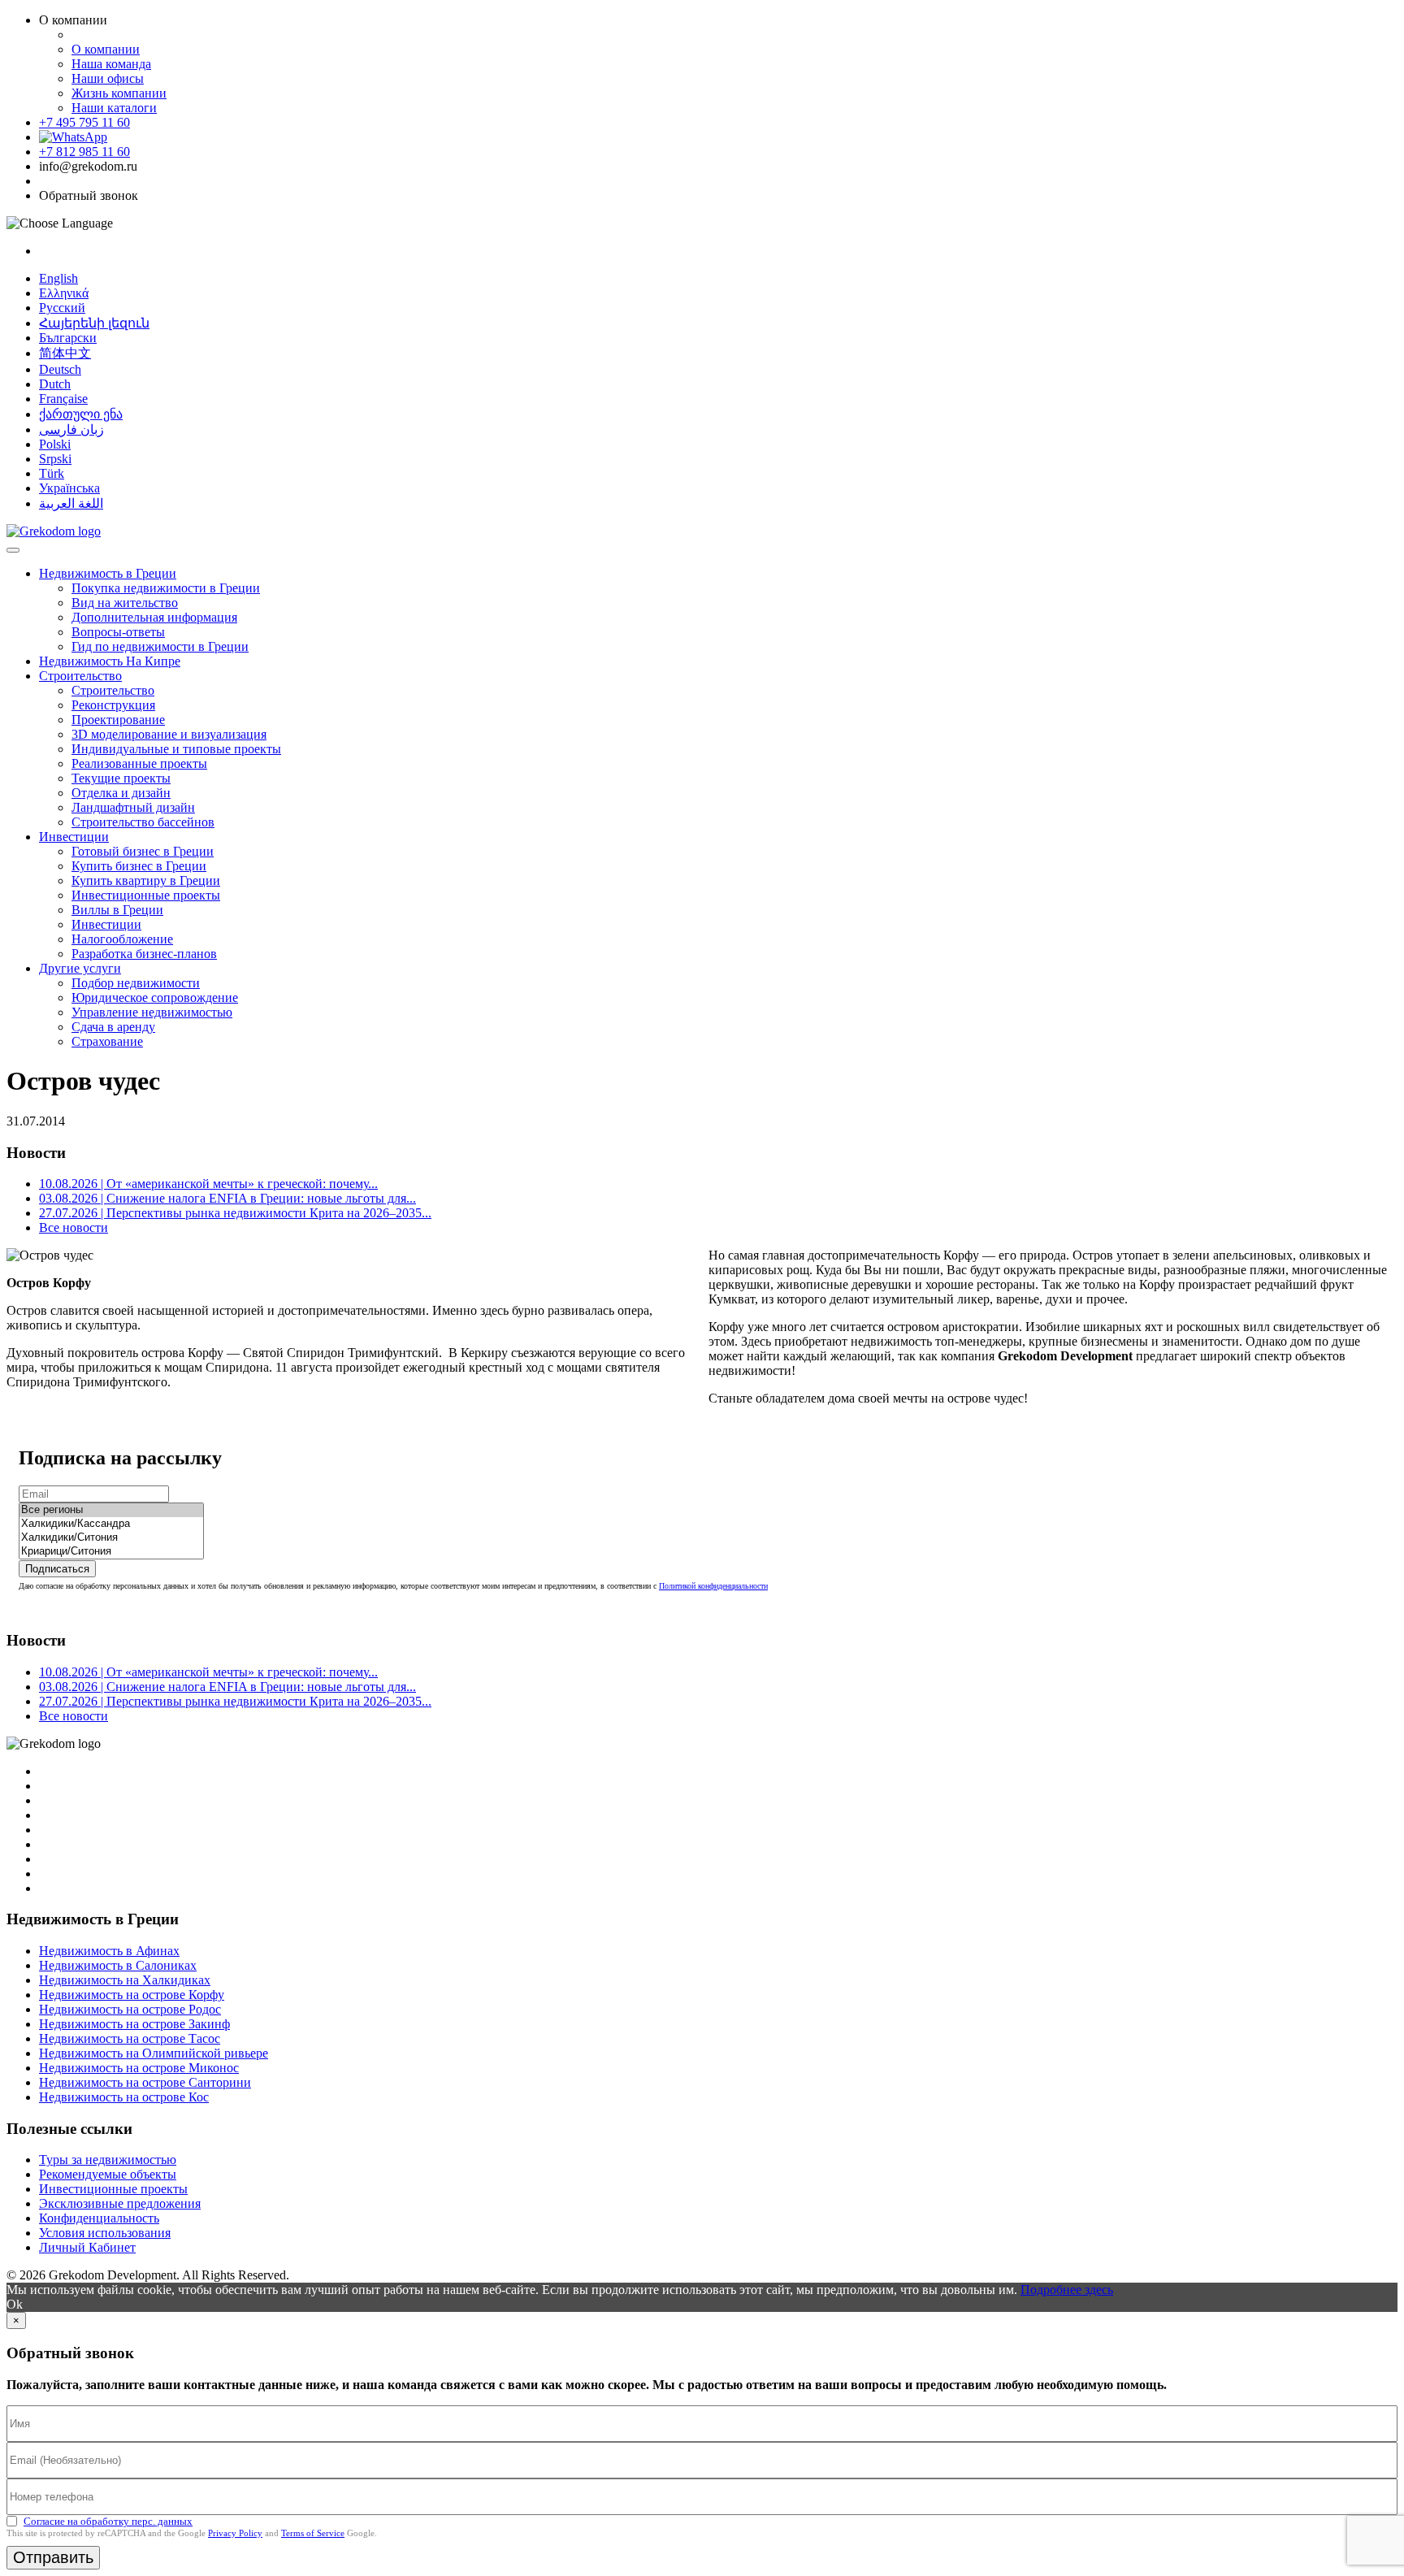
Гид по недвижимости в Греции (160, 646)
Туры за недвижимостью (108, 2160)
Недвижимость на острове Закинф (134, 2024)
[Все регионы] (111, 1510)
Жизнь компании (119, 93)
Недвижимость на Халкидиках (125, 1980)
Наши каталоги (114, 108)
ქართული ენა (81, 414)
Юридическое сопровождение (155, 997)
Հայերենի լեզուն (94, 323)
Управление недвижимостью (152, 1012)
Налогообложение (122, 939)
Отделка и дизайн (121, 793)
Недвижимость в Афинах (109, 1951)
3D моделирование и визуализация (169, 734)
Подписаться (57, 1569)
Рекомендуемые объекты (108, 2174)
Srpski (55, 459)
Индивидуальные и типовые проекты (176, 749)
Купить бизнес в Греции (139, 866)
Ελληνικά (64, 293)
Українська (69, 488)
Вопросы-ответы (118, 632)
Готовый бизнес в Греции (143, 851)
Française (63, 399)
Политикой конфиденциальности (713, 1586)
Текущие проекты (121, 778)
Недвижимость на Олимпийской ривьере (154, 2053)
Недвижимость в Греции (108, 573)
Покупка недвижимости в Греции (166, 588)
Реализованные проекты (139, 763)
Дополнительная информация (154, 617)
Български (68, 338)
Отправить (53, 2557)
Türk (52, 473)
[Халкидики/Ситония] (111, 1538)
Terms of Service (313, 2533)
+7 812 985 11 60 (84, 152)
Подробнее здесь (1067, 2290)
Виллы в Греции (117, 910)
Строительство (80, 676)
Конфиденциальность (99, 2218)
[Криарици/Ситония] (111, 1552)
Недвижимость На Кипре (110, 661)
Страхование (107, 1041)
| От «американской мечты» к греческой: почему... (208, 1184)
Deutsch (60, 369)
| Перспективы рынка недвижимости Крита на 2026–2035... (235, 1213)
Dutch (55, 384)
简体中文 (65, 353)
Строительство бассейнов (143, 822)
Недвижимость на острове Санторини (145, 2082)
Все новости (74, 1227)
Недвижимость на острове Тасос (130, 2038)
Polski (55, 444)
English (58, 278)
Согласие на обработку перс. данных (108, 2521)
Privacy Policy (235, 2533)
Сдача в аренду (113, 1027)
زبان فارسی (71, 429)
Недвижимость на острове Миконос (139, 2068)
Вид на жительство (125, 603)
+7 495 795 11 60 (84, 122)
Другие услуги (80, 968)
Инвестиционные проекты (146, 895)
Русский (62, 308)
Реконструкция (113, 705)
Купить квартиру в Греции (146, 880)
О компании (106, 49)
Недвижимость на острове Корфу (132, 1995)
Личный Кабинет (87, 2247)
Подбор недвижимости (136, 983)
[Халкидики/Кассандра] (111, 1524)
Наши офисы (108, 78)
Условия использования (105, 2233)
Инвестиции (74, 837)
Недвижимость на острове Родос (130, 2009)
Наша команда (111, 64)
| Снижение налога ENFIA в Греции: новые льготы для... (227, 1198)
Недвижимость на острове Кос (124, 2097)
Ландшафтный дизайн (133, 807)
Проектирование (118, 720)
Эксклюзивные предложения (120, 2203)
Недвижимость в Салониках (118, 1965)
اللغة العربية (71, 503)
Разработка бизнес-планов (144, 954)
